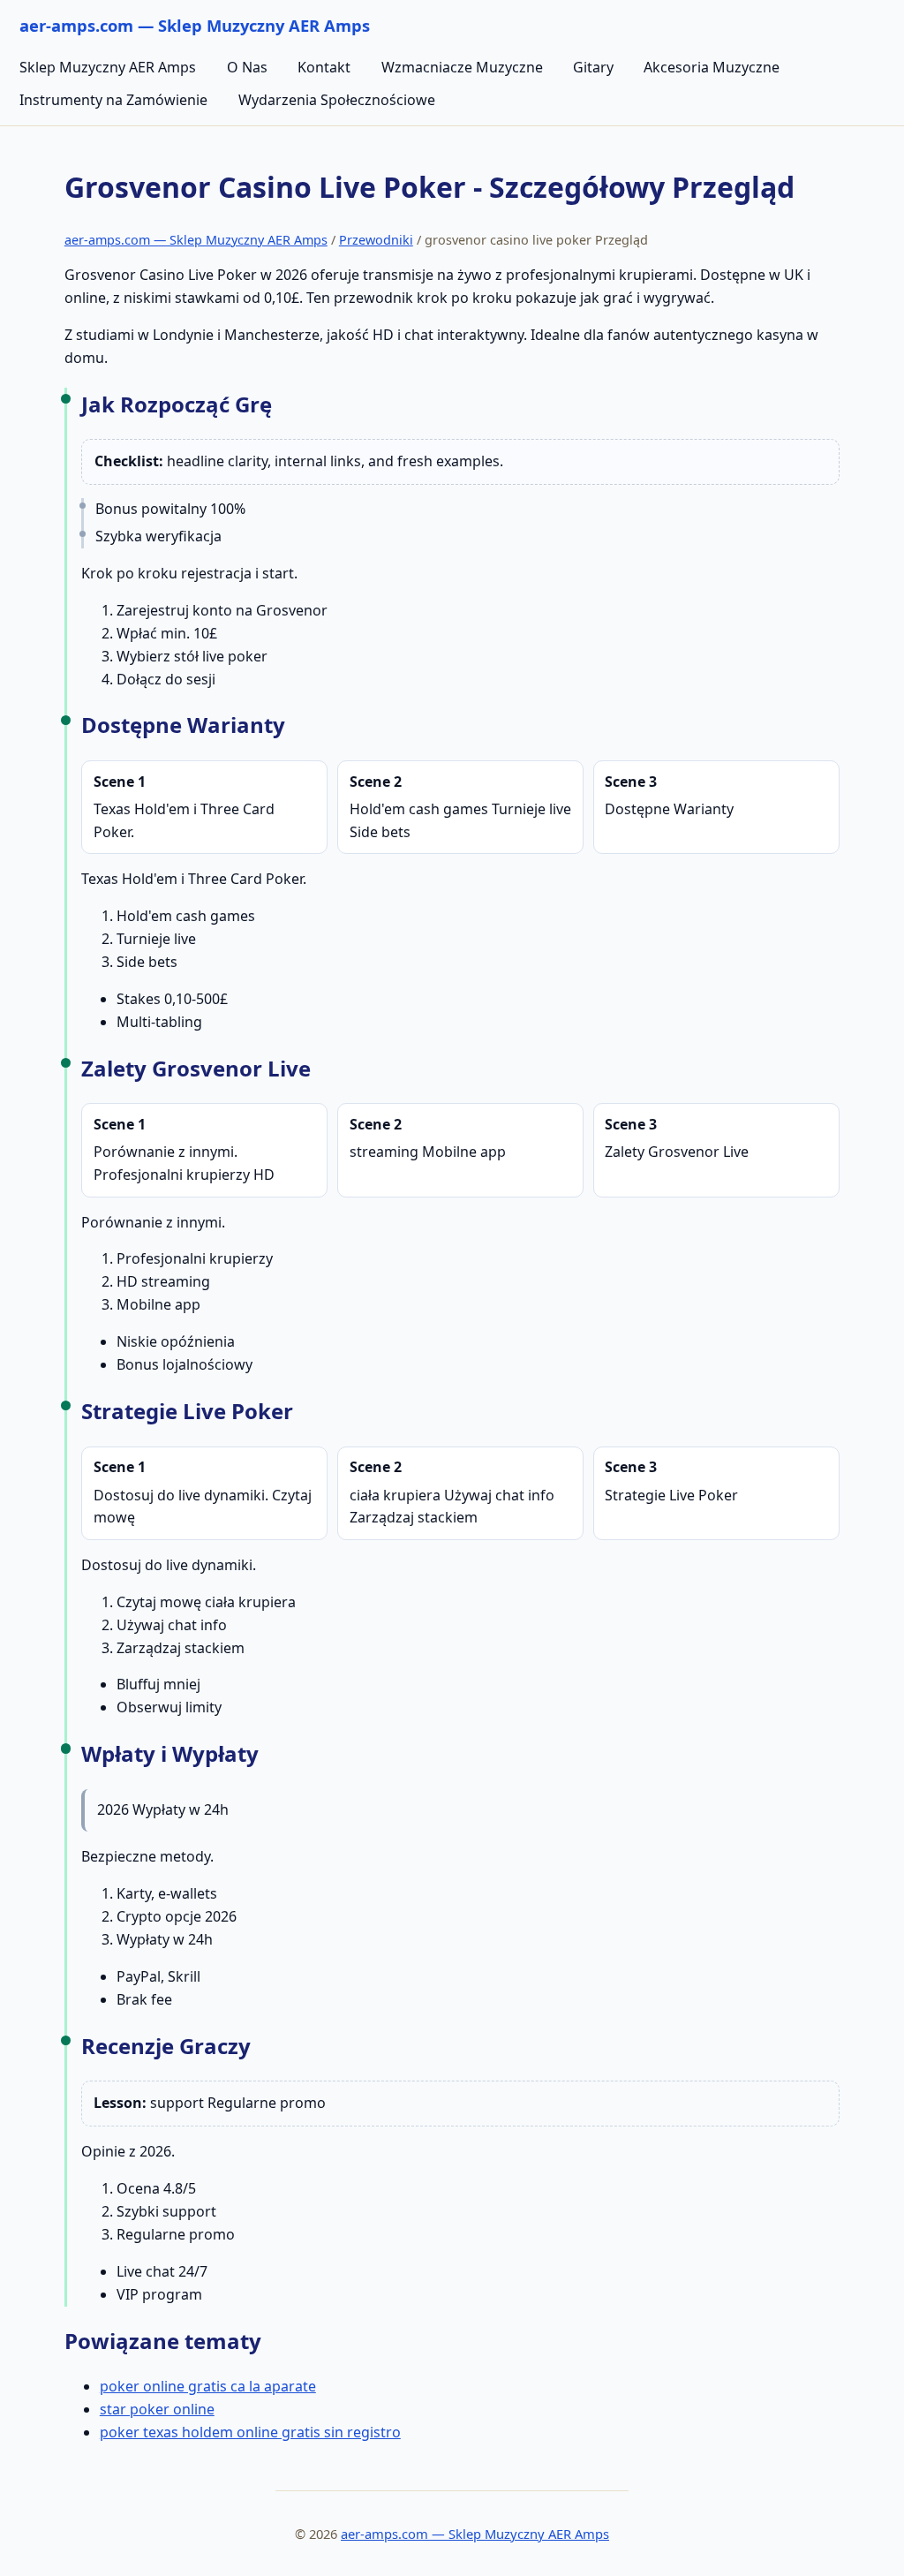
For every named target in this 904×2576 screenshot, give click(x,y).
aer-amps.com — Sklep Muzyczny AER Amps (196, 240)
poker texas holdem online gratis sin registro (250, 2432)
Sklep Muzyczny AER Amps (108, 67)
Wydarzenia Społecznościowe (337, 100)
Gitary (593, 67)
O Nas (247, 67)
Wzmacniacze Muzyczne (462, 67)
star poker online (157, 2409)
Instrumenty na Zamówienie (113, 100)
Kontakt (324, 67)
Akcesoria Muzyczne (712, 67)
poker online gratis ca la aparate (208, 2386)
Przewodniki (376, 240)
